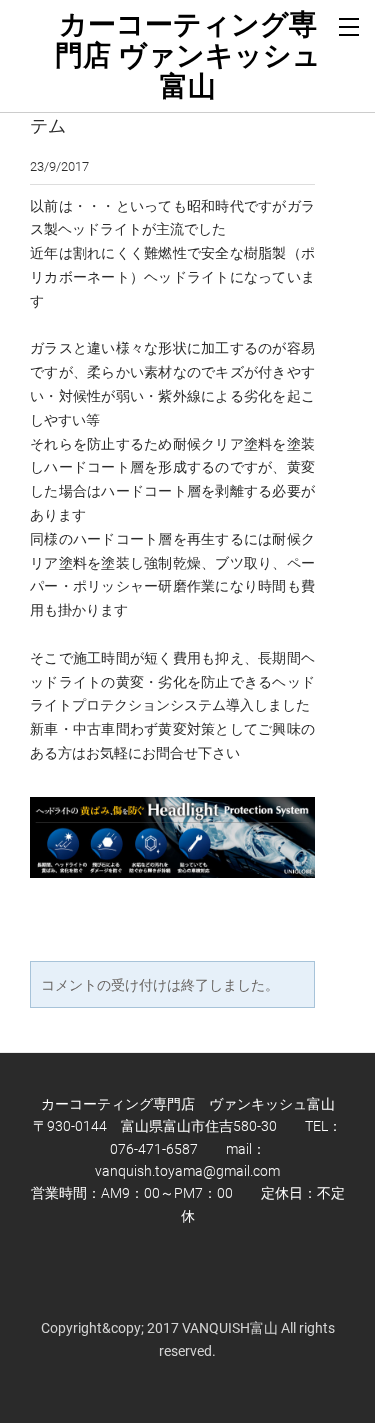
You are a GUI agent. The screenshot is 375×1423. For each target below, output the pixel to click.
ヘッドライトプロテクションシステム (165, 112)
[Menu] (350, 25)
